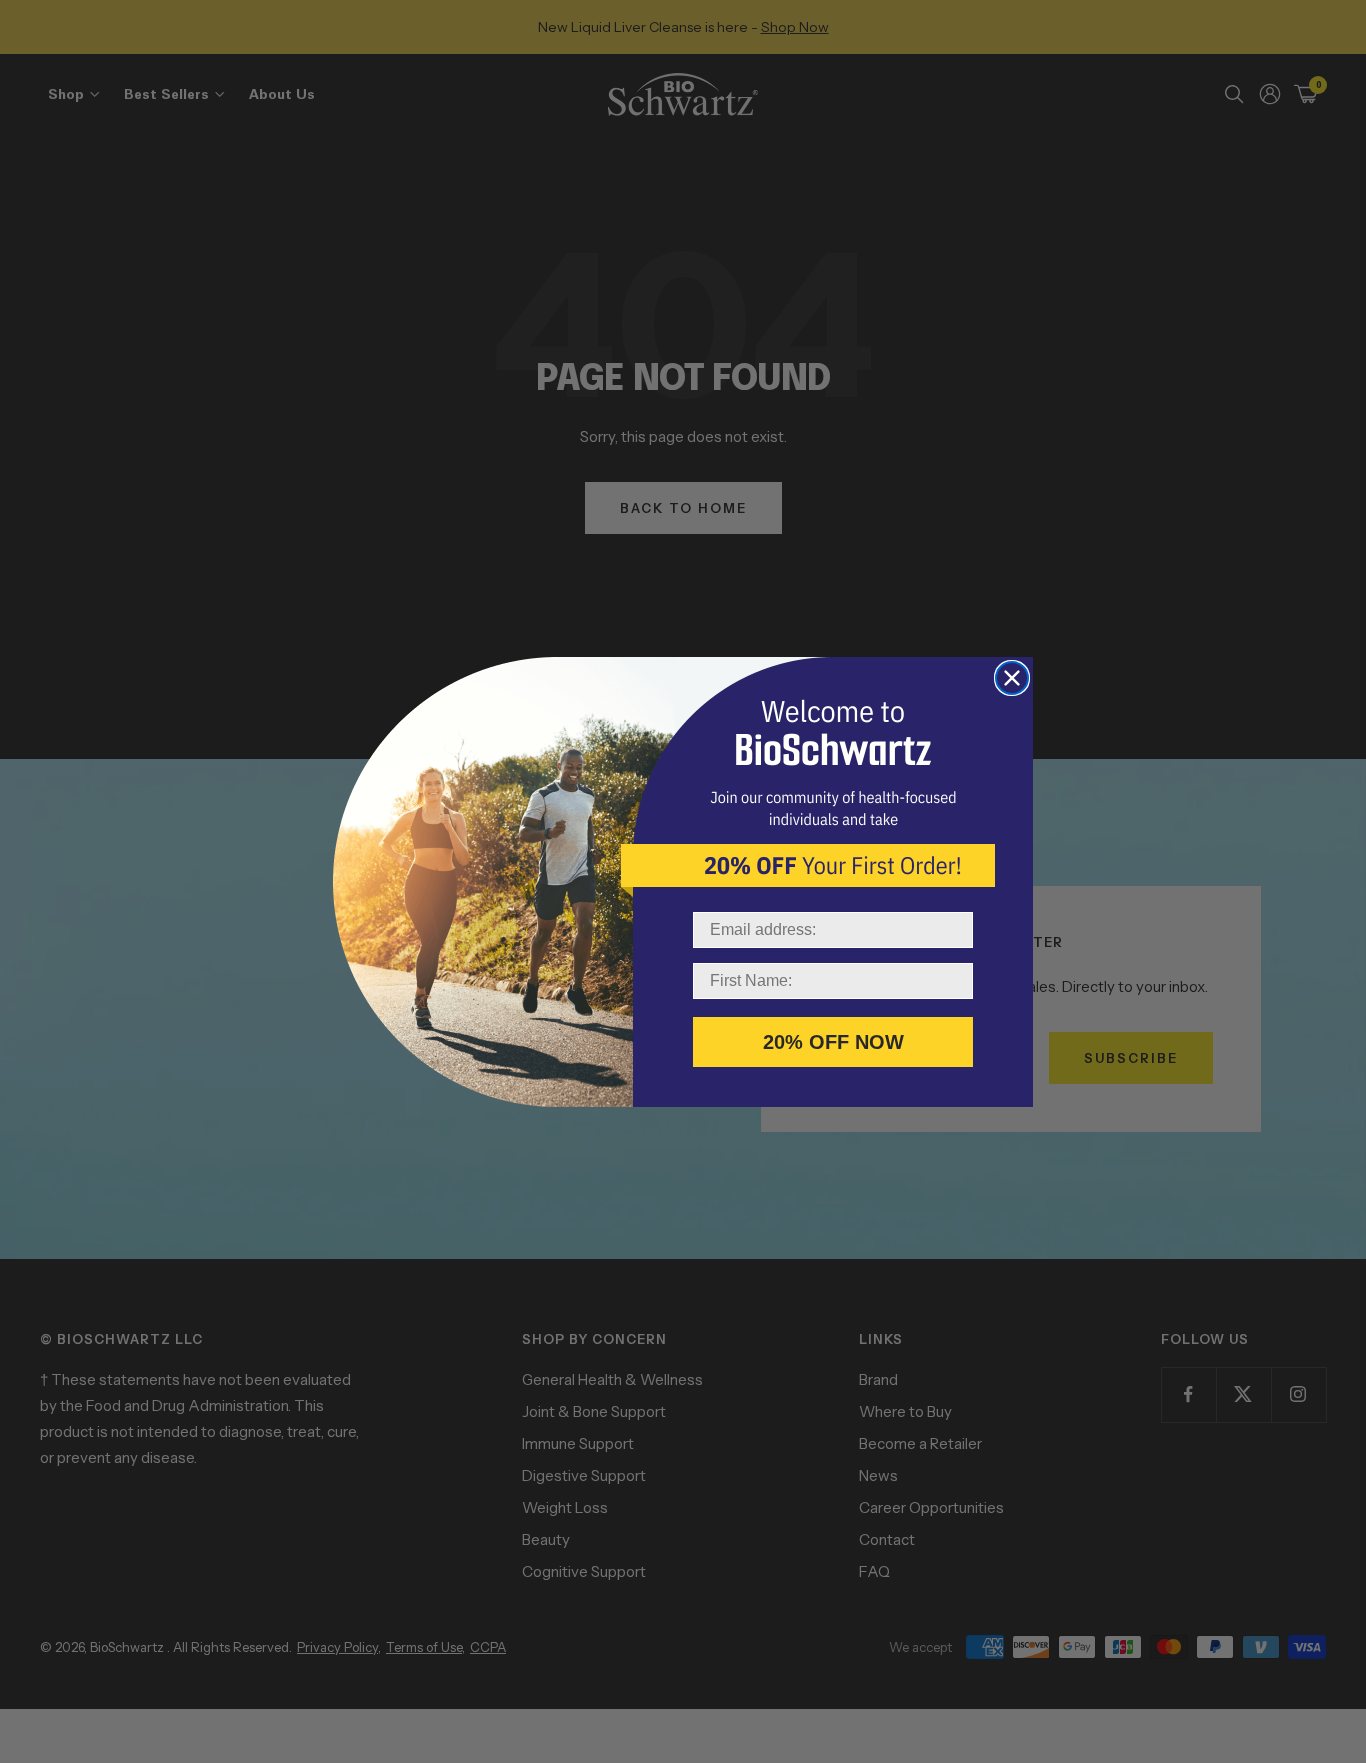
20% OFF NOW (833, 1042)
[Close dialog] (1012, 678)
